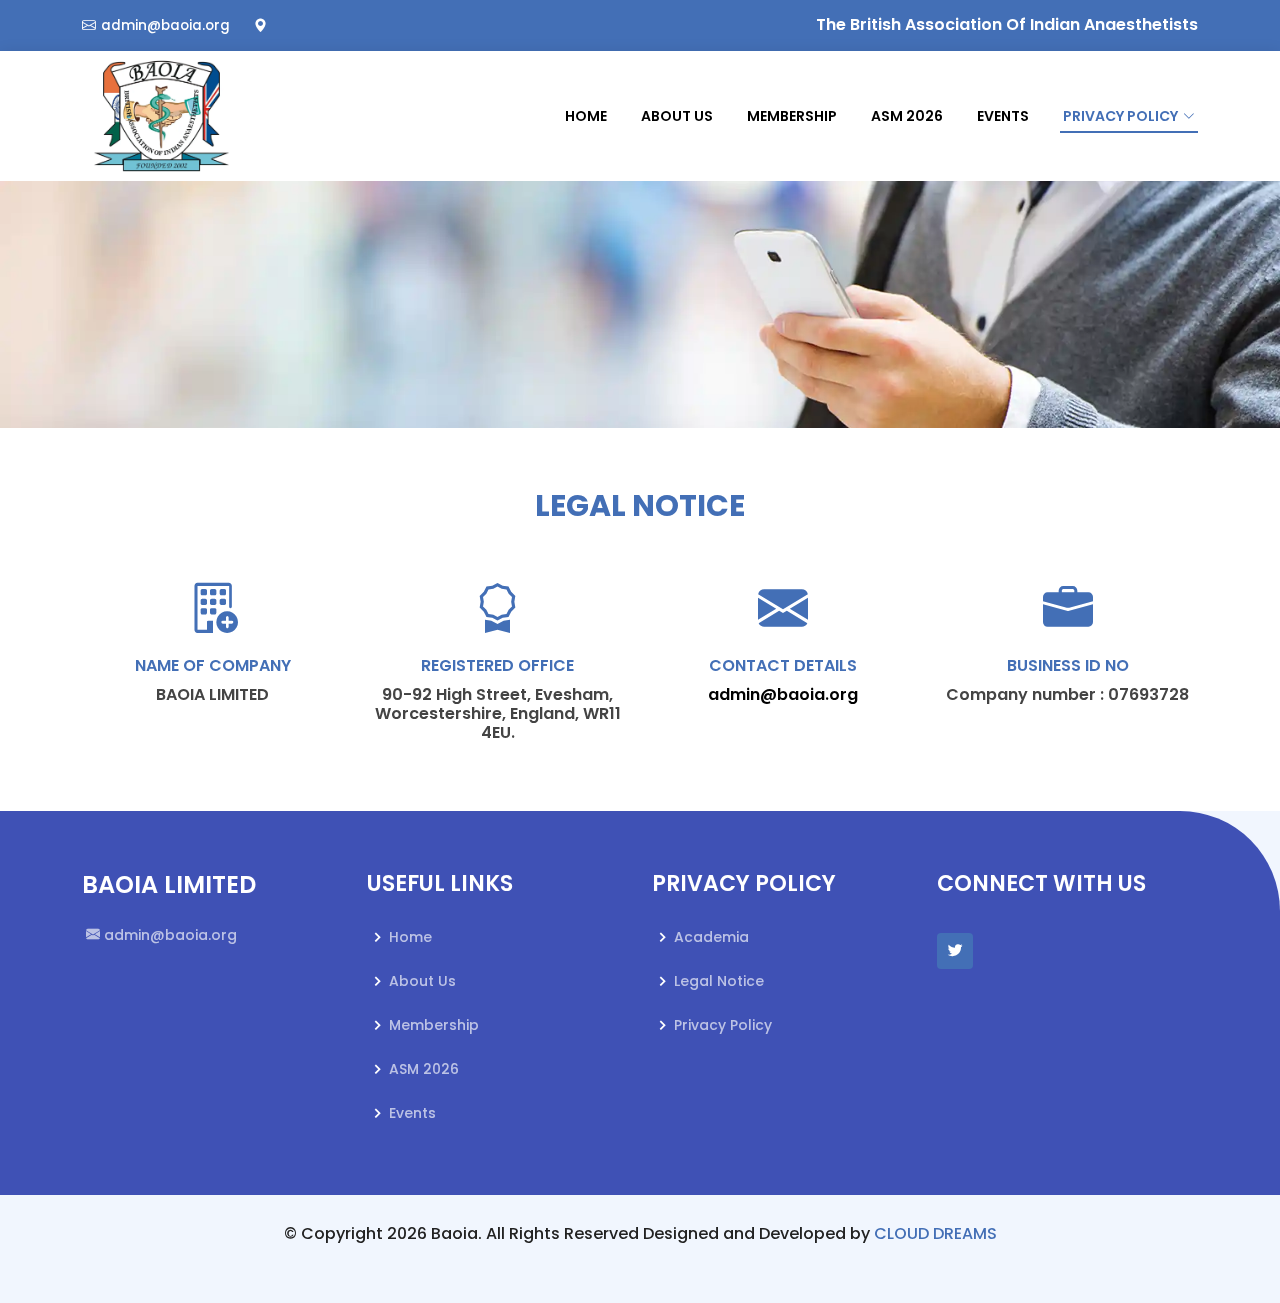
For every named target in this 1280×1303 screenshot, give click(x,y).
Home (586, 116)
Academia (711, 937)
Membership (792, 116)
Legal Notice (719, 981)
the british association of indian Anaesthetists (1007, 24)
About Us (677, 116)
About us (422, 981)
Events (412, 1113)
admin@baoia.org (783, 694)
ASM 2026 (907, 116)
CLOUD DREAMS (935, 1233)
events (1003, 116)
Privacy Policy (723, 1025)
